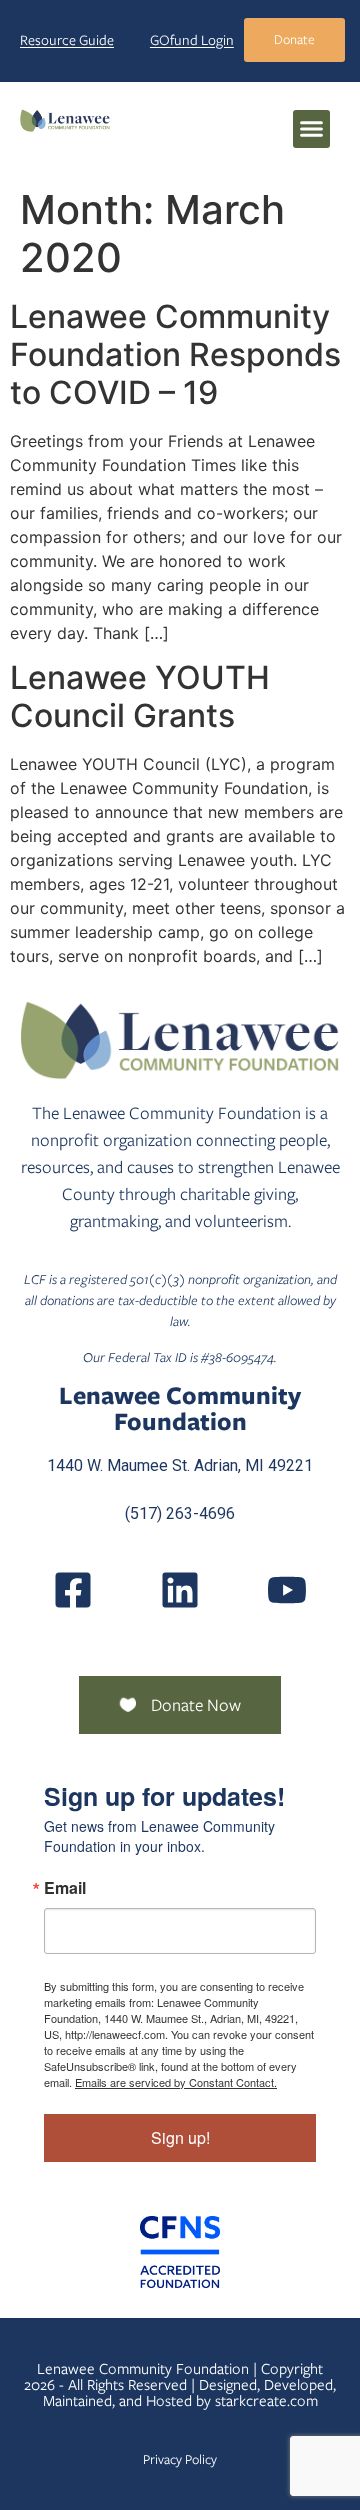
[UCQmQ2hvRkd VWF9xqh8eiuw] (287, 1590)
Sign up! (180, 2137)
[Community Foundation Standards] (180, 2252)
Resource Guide (67, 40)
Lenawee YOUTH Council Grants (140, 696)
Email (65, 1888)
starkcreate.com (266, 2401)
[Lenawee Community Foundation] (65, 119)
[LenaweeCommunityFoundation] (73, 1590)
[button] (312, 129)
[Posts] (180, 1590)
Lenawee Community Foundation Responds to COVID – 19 (175, 355)
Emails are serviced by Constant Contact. (176, 2082)
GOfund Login (192, 40)
